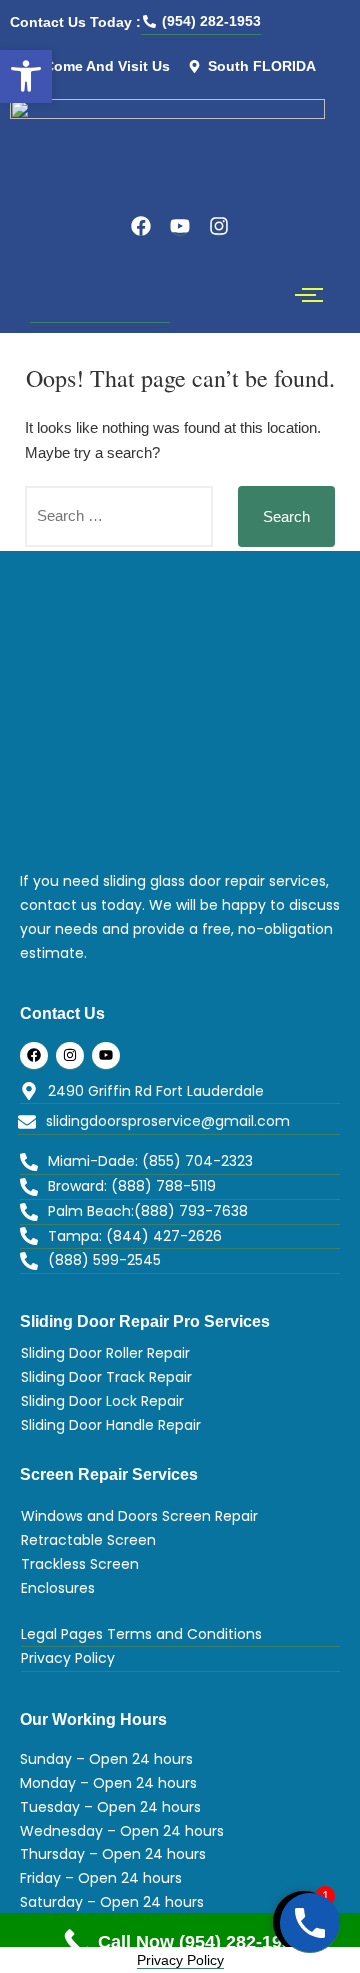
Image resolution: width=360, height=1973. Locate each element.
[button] (26, 76)
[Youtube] (180, 226)
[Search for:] (119, 516)
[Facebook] (141, 226)
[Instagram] (219, 226)
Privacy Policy (180, 1960)
